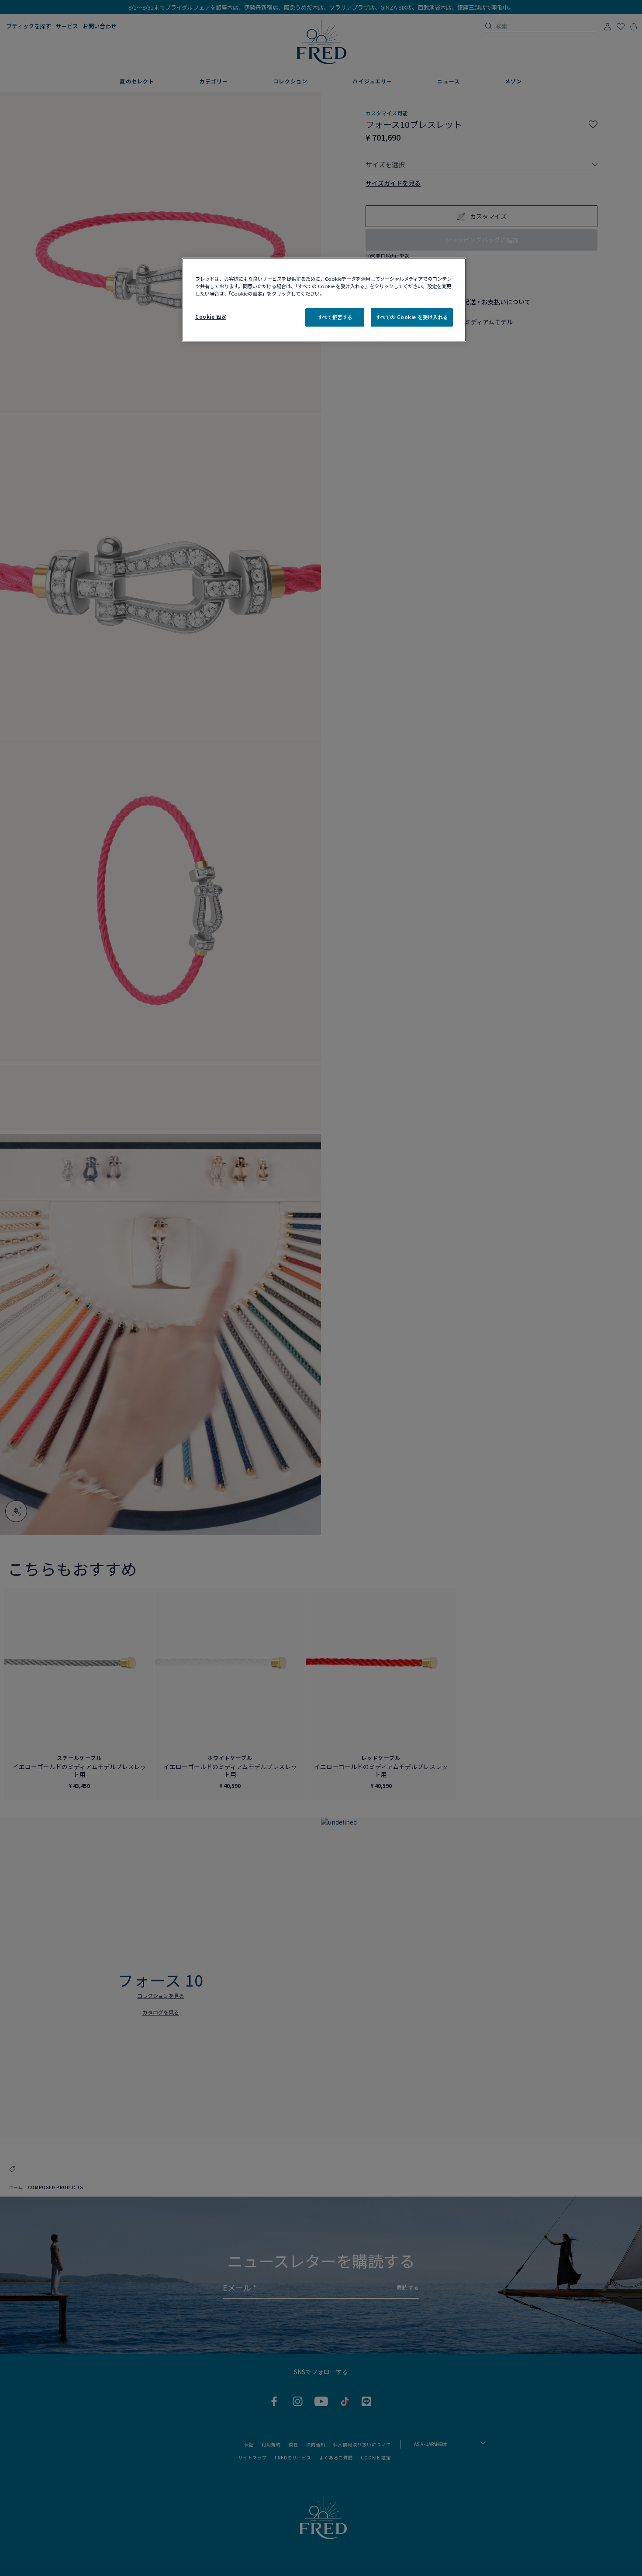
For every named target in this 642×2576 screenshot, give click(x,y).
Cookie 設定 (211, 317)
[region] (324, 300)
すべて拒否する (335, 317)
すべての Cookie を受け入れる (412, 317)
